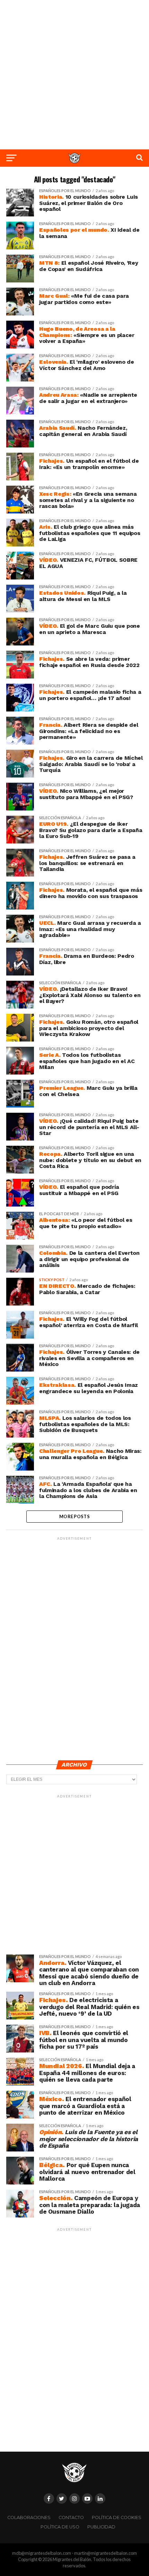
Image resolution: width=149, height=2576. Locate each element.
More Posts (74, 1516)
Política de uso (60, 2527)
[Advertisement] (74, 75)
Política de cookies (117, 2517)
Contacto (71, 2517)
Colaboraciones (29, 2517)
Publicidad (101, 2527)
